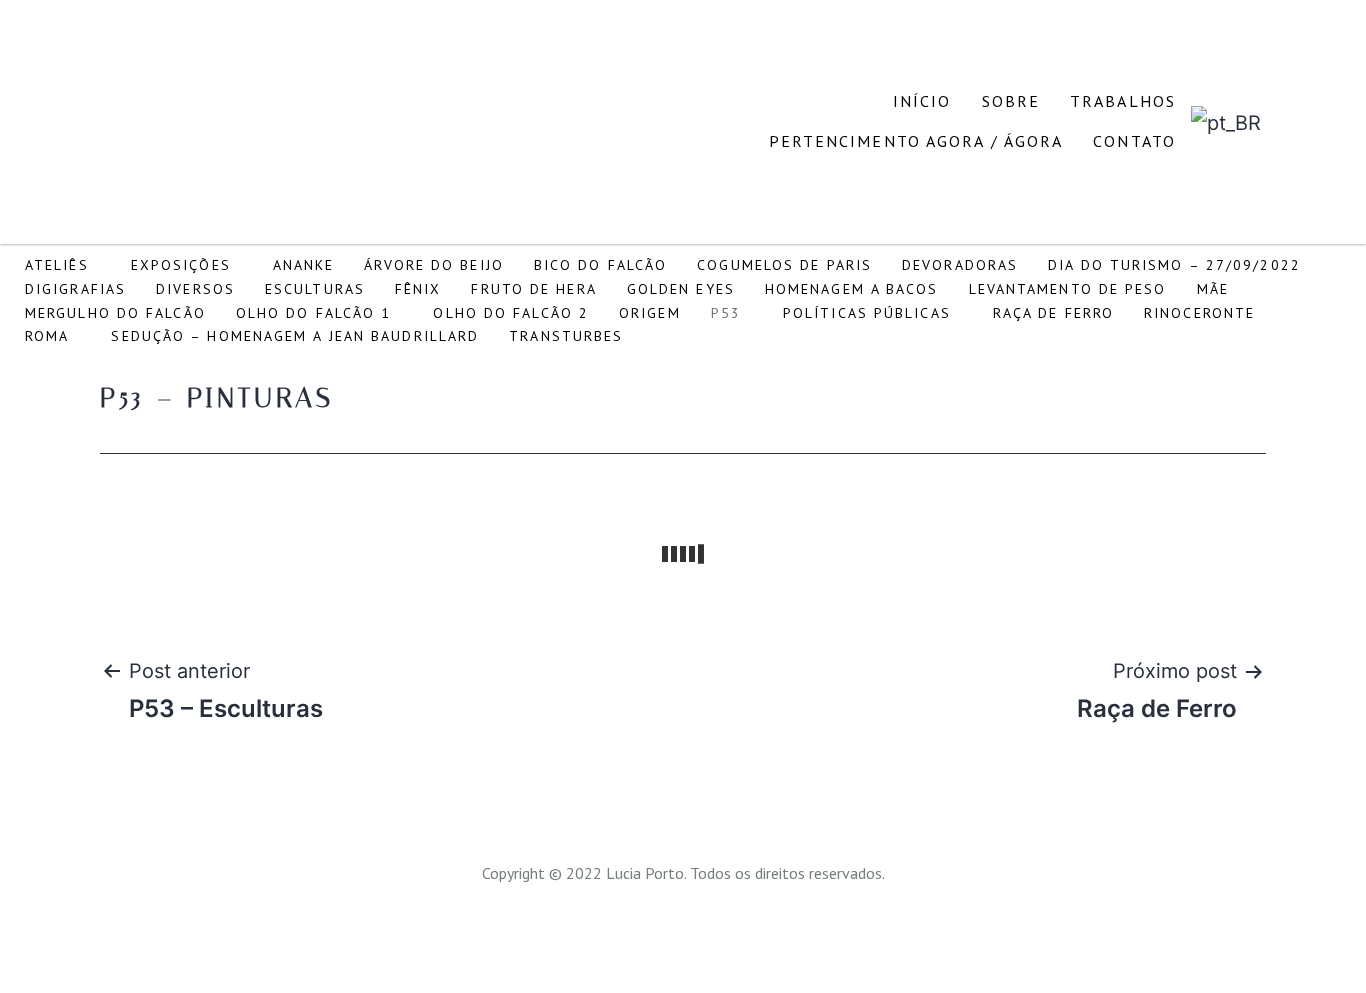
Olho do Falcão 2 (511, 313)
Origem (650, 313)
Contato (1134, 141)
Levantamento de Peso (1068, 289)
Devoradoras (960, 265)
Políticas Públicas (867, 313)
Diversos (195, 289)
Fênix (418, 289)
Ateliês (57, 265)
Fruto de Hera (533, 289)
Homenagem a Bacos (852, 289)
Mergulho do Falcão (115, 313)
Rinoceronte (1199, 313)
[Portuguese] (1226, 121)
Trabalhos (1123, 101)
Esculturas (315, 289)
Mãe (1213, 289)
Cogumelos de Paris (784, 265)
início (922, 101)
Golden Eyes (681, 289)
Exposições (181, 265)
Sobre (1011, 101)
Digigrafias (75, 289)
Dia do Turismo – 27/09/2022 (1174, 265)
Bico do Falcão (600, 265)
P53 (726, 313)
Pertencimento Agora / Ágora (916, 141)
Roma (47, 336)
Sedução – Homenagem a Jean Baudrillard (295, 336)
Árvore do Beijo (434, 265)
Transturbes (566, 336)
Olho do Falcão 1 (314, 313)
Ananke (304, 265)
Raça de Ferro (1053, 313)
